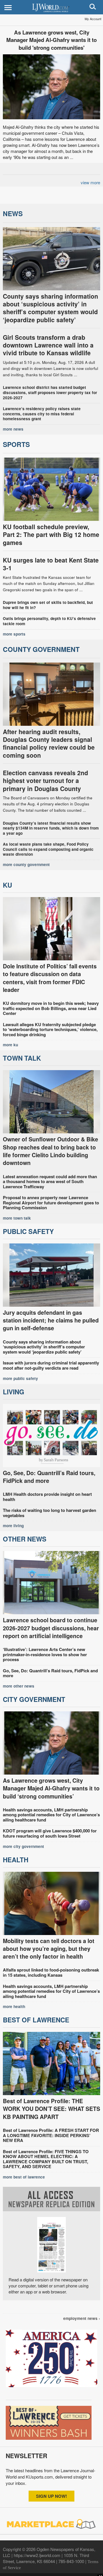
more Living (13, 1526)
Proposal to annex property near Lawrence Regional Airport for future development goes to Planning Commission (51, 1202)
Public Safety (28, 1231)
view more (90, 182)
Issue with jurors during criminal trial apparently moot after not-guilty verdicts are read (51, 1365)
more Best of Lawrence (24, 2177)
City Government (34, 1699)
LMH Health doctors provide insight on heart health (47, 1497)
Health (16, 1860)
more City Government (23, 1846)
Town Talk (22, 1058)
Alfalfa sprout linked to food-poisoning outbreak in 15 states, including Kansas (51, 1972)
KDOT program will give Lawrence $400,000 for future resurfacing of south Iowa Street (50, 1833)
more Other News (19, 1686)
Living (14, 1392)
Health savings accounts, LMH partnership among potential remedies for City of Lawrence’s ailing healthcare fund (51, 1815)
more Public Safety (20, 1378)
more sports (14, 634)
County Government (41, 649)
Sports (16, 444)
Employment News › (82, 2318)
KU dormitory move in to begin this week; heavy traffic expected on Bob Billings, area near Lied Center (51, 1008)
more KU (10, 1045)
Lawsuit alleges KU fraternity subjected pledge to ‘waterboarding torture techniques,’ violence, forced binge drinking (50, 1029)
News (13, 213)
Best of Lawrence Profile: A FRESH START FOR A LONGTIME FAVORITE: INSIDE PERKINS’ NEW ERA (51, 2135)
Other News (25, 1539)
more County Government (26, 864)
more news (13, 429)
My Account (93, 19)
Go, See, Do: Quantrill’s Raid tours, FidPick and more (50, 1673)
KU (7, 885)
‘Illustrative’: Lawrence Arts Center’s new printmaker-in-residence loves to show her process (45, 1654)
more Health (14, 2006)
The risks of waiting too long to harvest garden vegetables (49, 1513)
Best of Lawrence (36, 2020)
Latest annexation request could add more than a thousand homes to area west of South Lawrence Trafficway (50, 1182)
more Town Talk (17, 1218)
